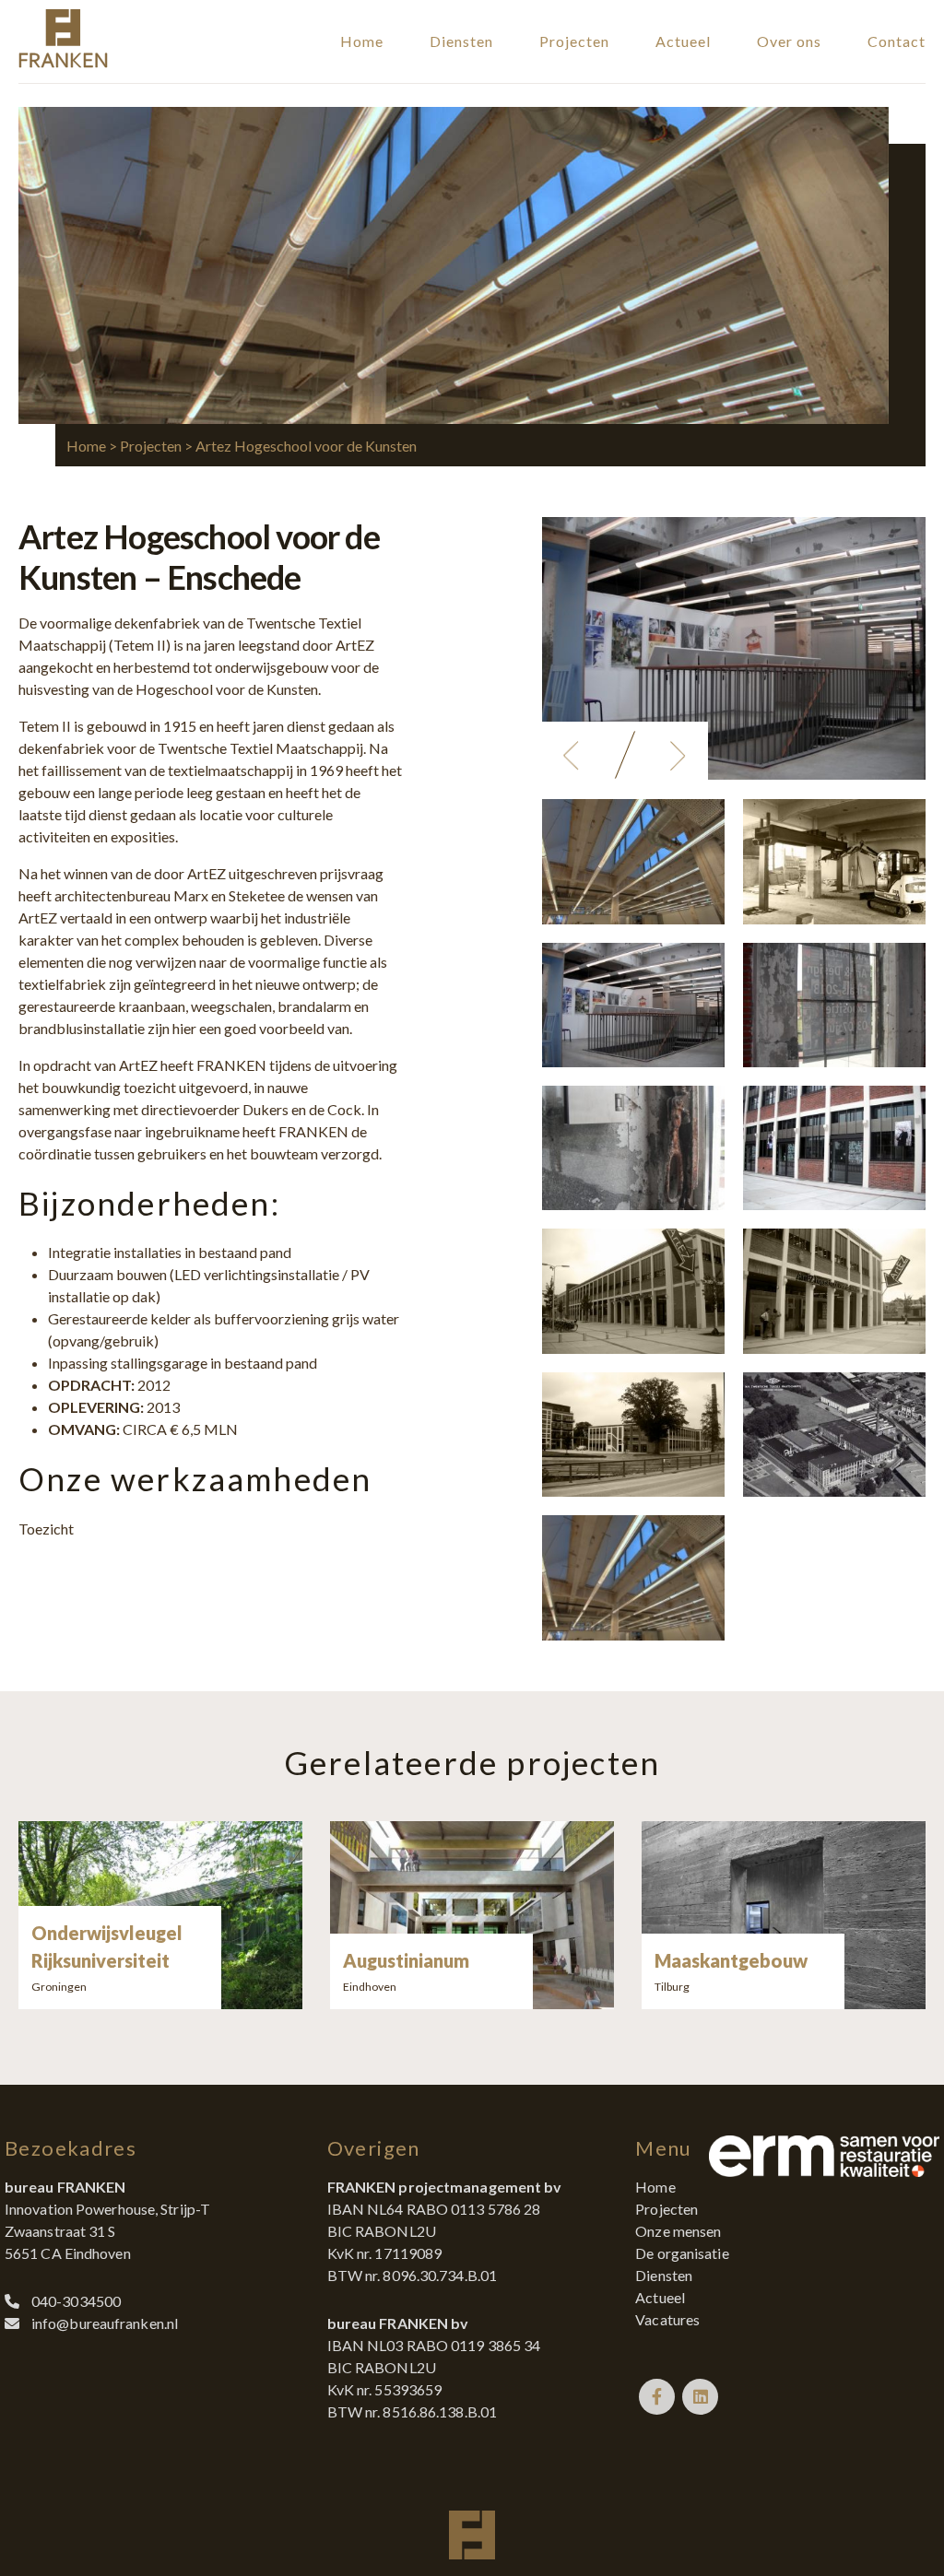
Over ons (789, 41)
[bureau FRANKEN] (63, 62)
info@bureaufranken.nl (105, 2323)
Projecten (574, 41)
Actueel (683, 41)
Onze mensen (678, 2231)
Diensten (461, 41)
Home (362, 41)
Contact (897, 41)
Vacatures (667, 2319)
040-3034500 (76, 2301)
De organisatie (682, 2253)
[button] (572, 756)
